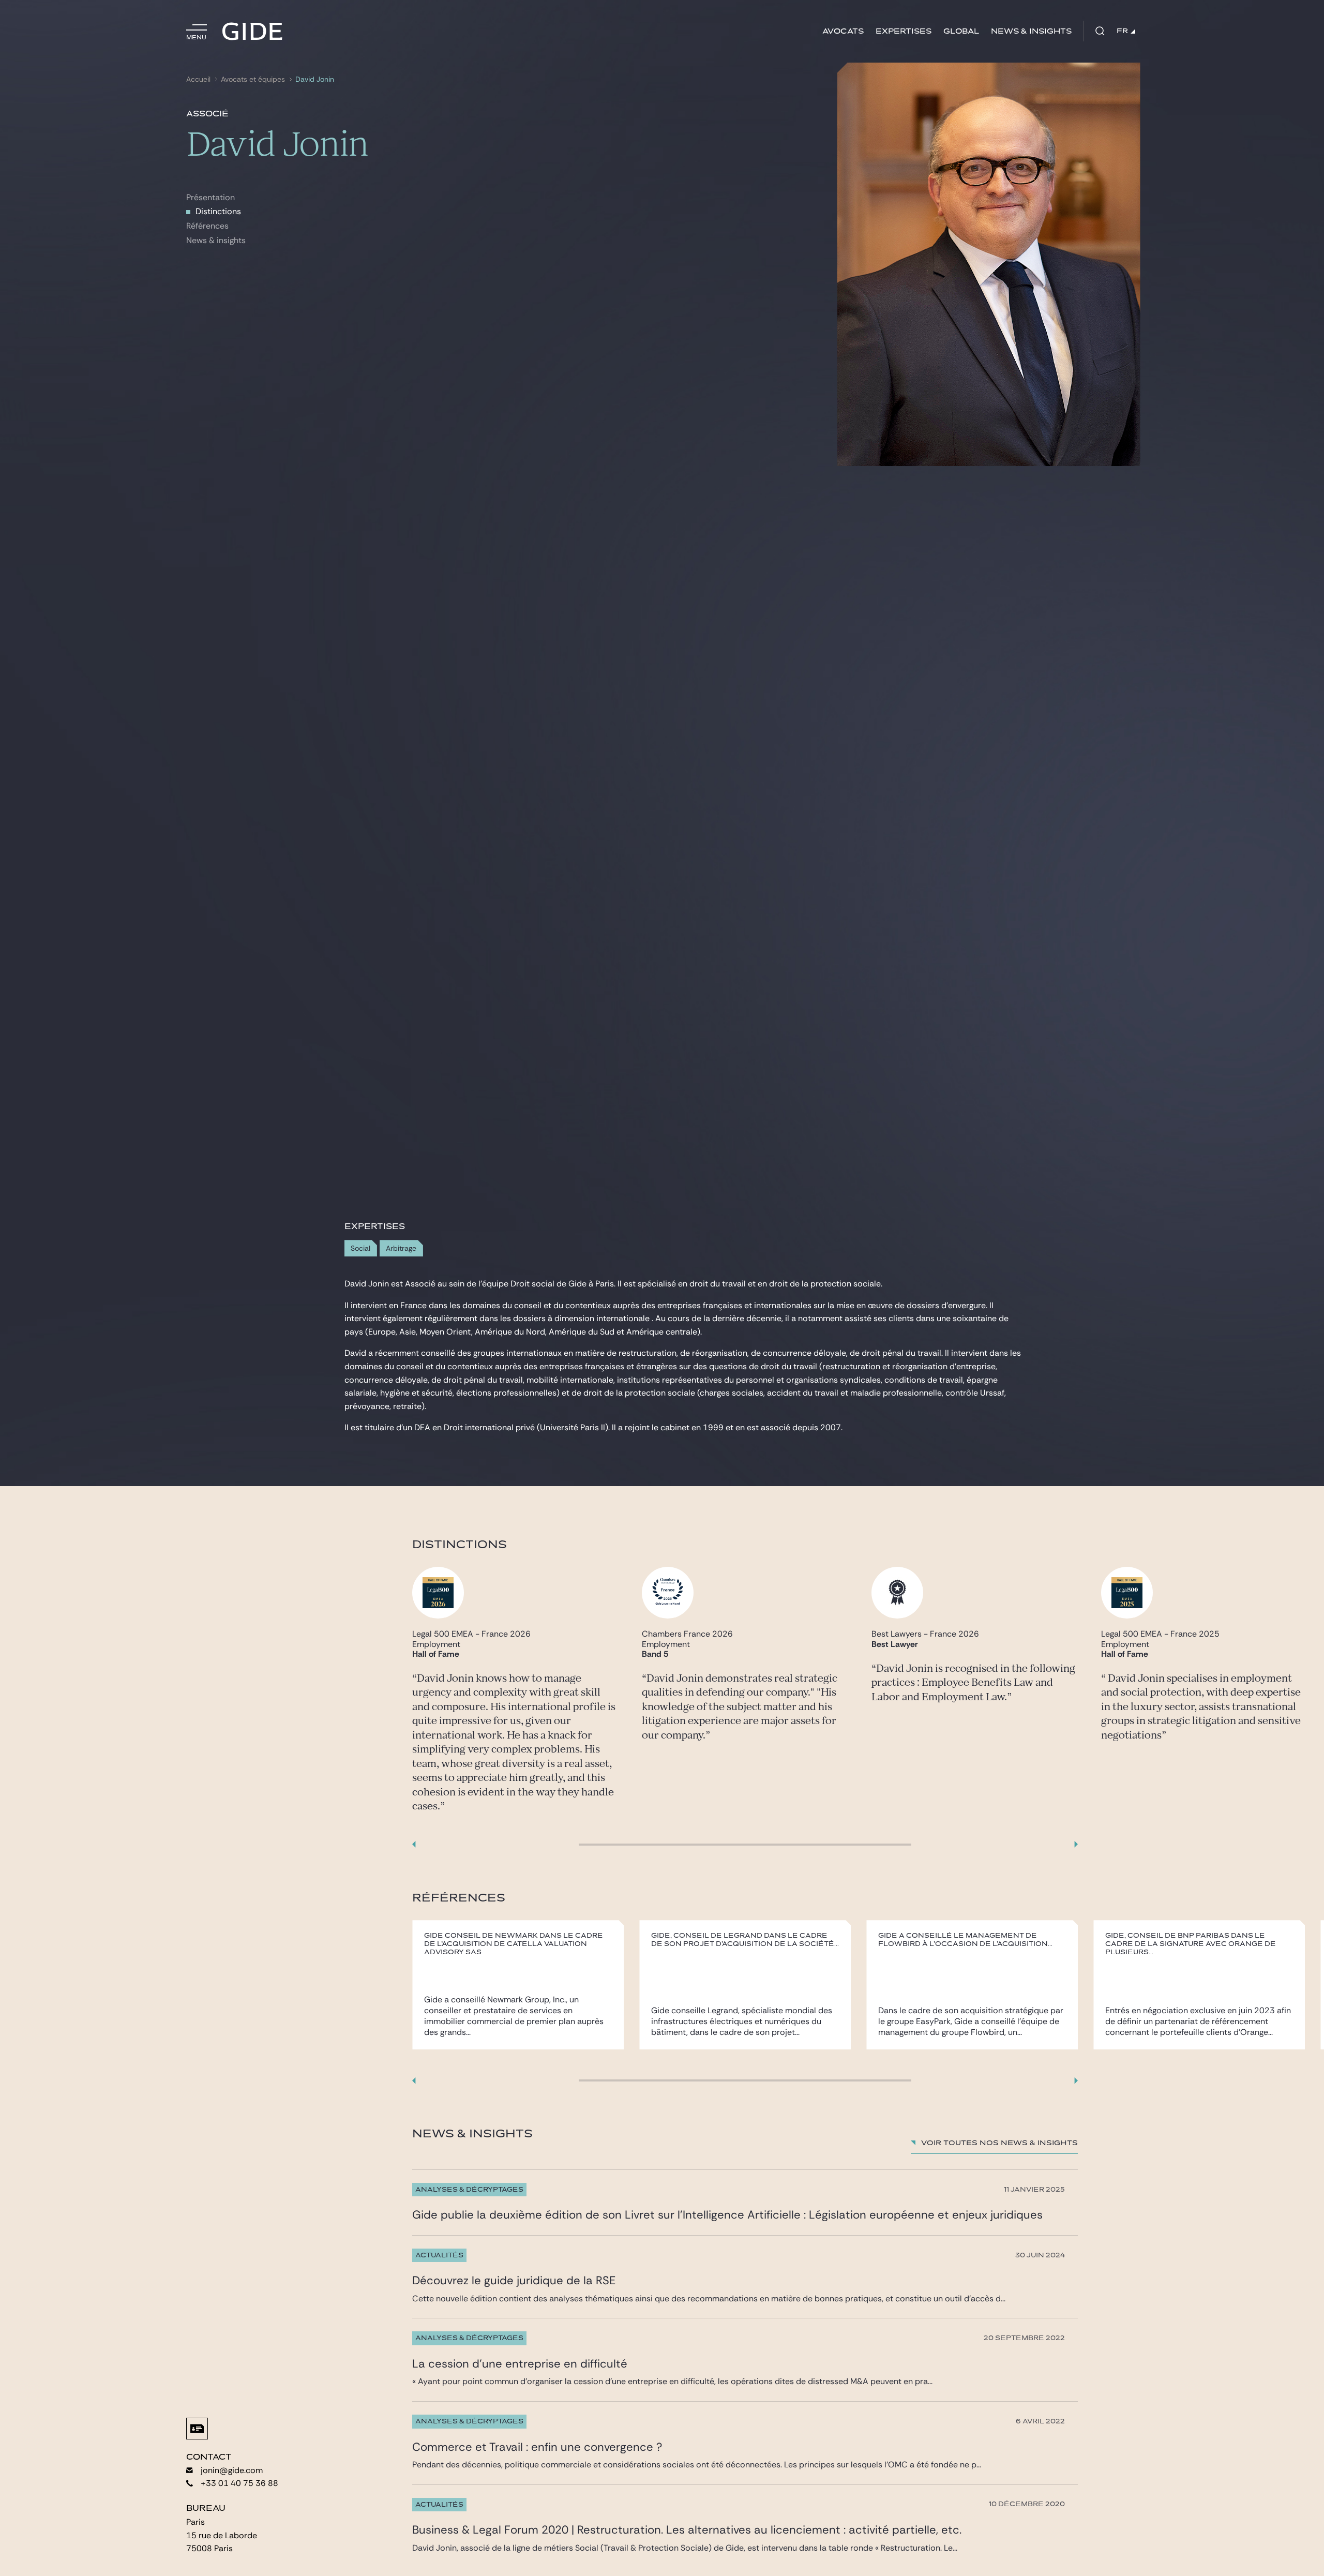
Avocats (843, 31)
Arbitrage (401, 1248)
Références (207, 226)
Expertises (904, 31)
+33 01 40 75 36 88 (239, 2483)
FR (1122, 31)
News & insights (1031, 31)
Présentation (210, 197)
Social (360, 1248)
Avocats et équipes (253, 79)
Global (961, 31)
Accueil (198, 79)
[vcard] (197, 2429)
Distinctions (218, 211)
